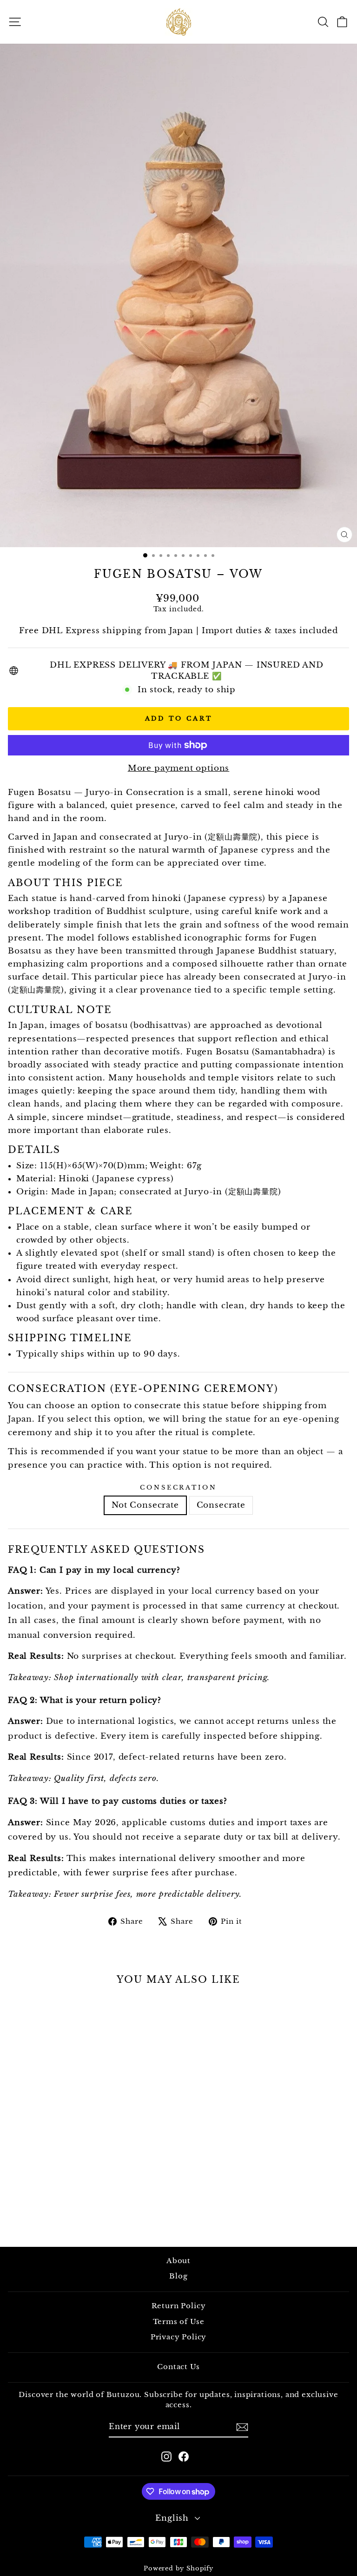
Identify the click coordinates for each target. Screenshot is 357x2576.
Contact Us (178, 2367)
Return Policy (179, 2306)
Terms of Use (179, 2321)
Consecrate (221, 1505)
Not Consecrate (145, 1505)
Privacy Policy (179, 2337)
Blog (178, 2276)
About (178, 2261)
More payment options (179, 768)
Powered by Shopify (178, 2568)
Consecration (179, 1487)
